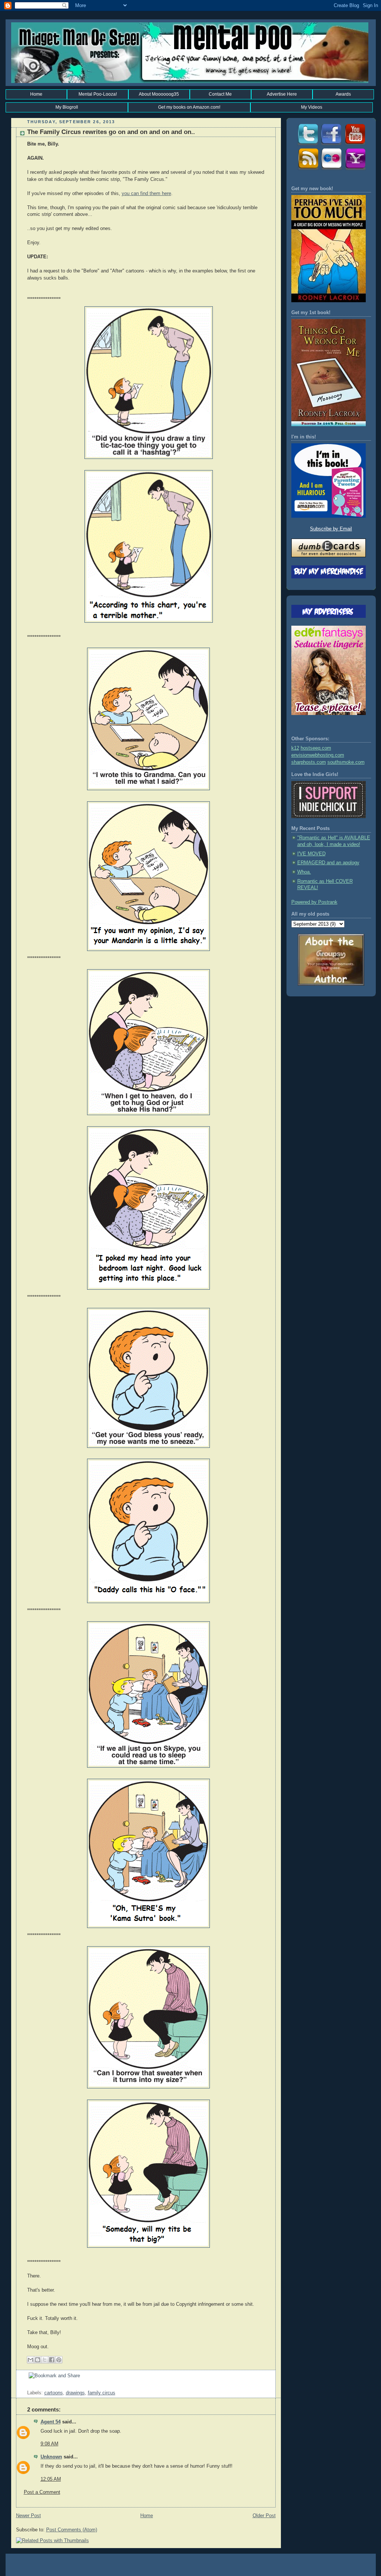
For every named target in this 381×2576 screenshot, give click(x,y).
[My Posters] (331, 169)
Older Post (264, 2516)
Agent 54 (51, 2422)
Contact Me (220, 94)
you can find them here (146, 194)
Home (36, 94)
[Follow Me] (307, 145)
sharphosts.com (309, 762)
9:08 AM (49, 2444)
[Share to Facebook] (52, 2360)
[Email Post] (28, 2386)
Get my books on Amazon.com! (189, 107)
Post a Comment (42, 2492)
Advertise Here (282, 94)
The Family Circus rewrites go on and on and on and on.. (111, 132)
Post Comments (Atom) (72, 2530)
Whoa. (304, 872)
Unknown (51, 2457)
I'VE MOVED (311, 854)
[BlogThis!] (38, 2360)
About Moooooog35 (159, 94)
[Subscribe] (307, 169)
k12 (295, 748)
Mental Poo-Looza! (98, 94)
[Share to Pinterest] (59, 2360)
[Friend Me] (331, 145)
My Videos (312, 107)
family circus (102, 2393)
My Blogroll (67, 107)
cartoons (54, 2393)
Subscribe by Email (331, 529)
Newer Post (28, 2516)
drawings (75, 2393)
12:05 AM (51, 2479)
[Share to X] (45, 2360)
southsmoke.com (346, 762)
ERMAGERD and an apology (328, 863)
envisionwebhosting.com (318, 755)
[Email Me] (355, 169)
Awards (343, 94)
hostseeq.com (316, 748)
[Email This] (31, 2360)
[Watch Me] (355, 145)
